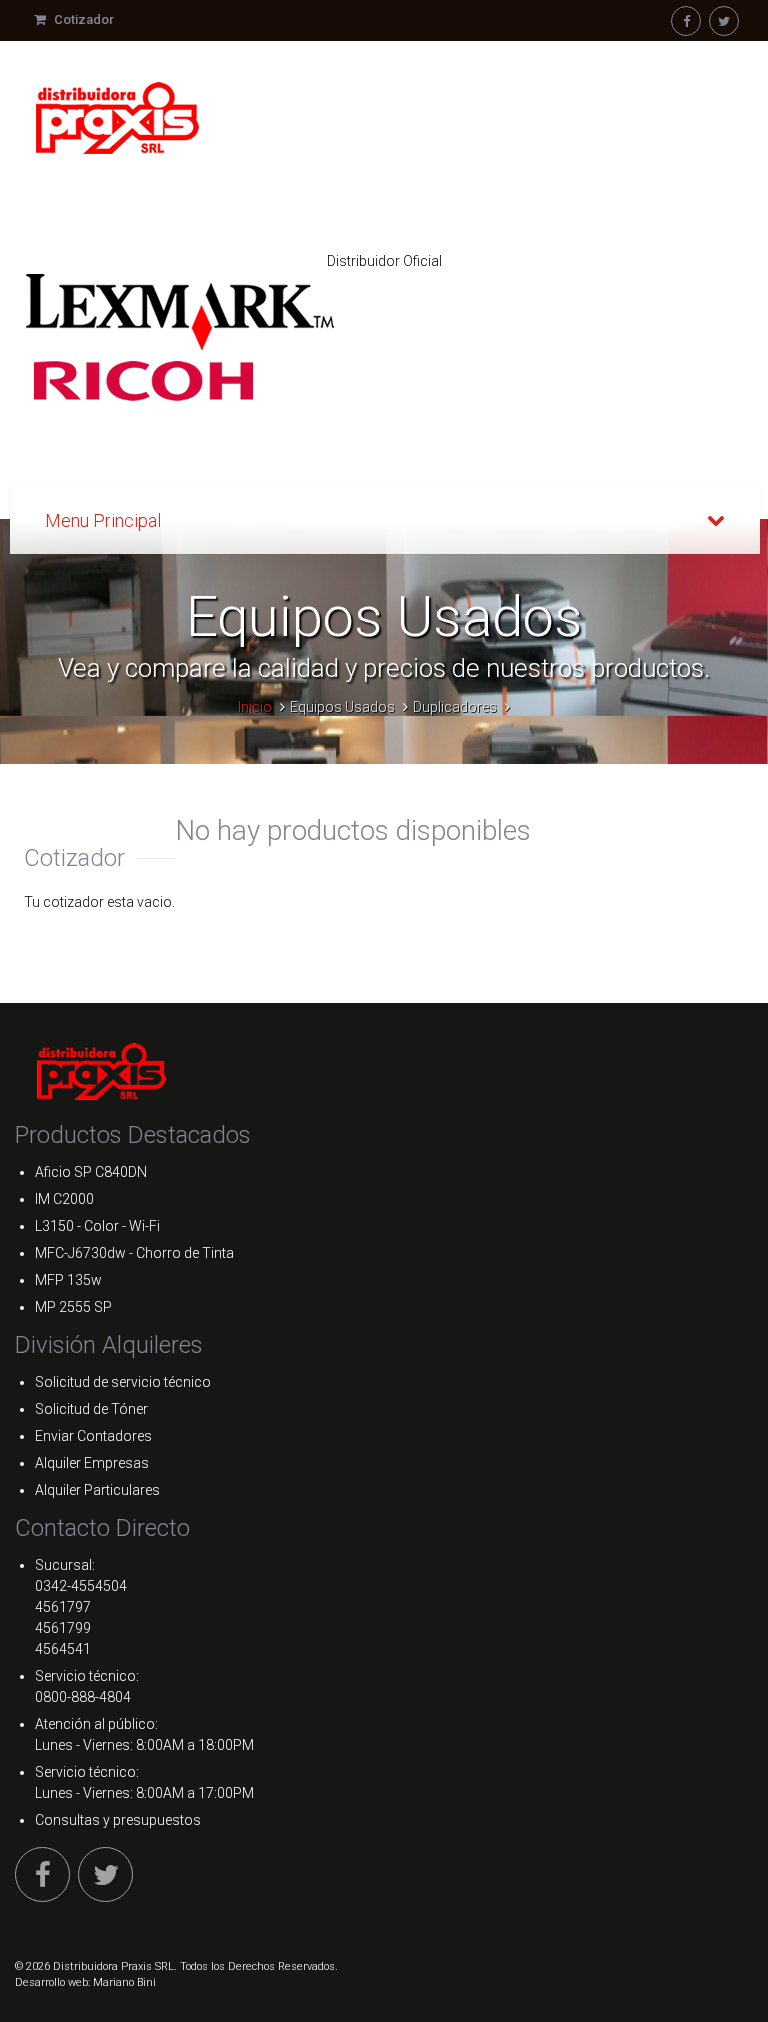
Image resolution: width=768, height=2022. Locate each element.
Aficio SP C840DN (91, 1172)
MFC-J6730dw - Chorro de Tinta (134, 1253)
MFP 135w (68, 1280)
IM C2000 (64, 1199)
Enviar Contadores (93, 1436)
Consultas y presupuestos (118, 1820)
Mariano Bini (124, 1982)
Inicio (255, 707)
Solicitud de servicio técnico (123, 1382)
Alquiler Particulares (97, 1490)
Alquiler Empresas (92, 1463)
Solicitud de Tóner (91, 1409)
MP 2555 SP (73, 1307)
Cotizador (82, 19)
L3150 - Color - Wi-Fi (97, 1226)
